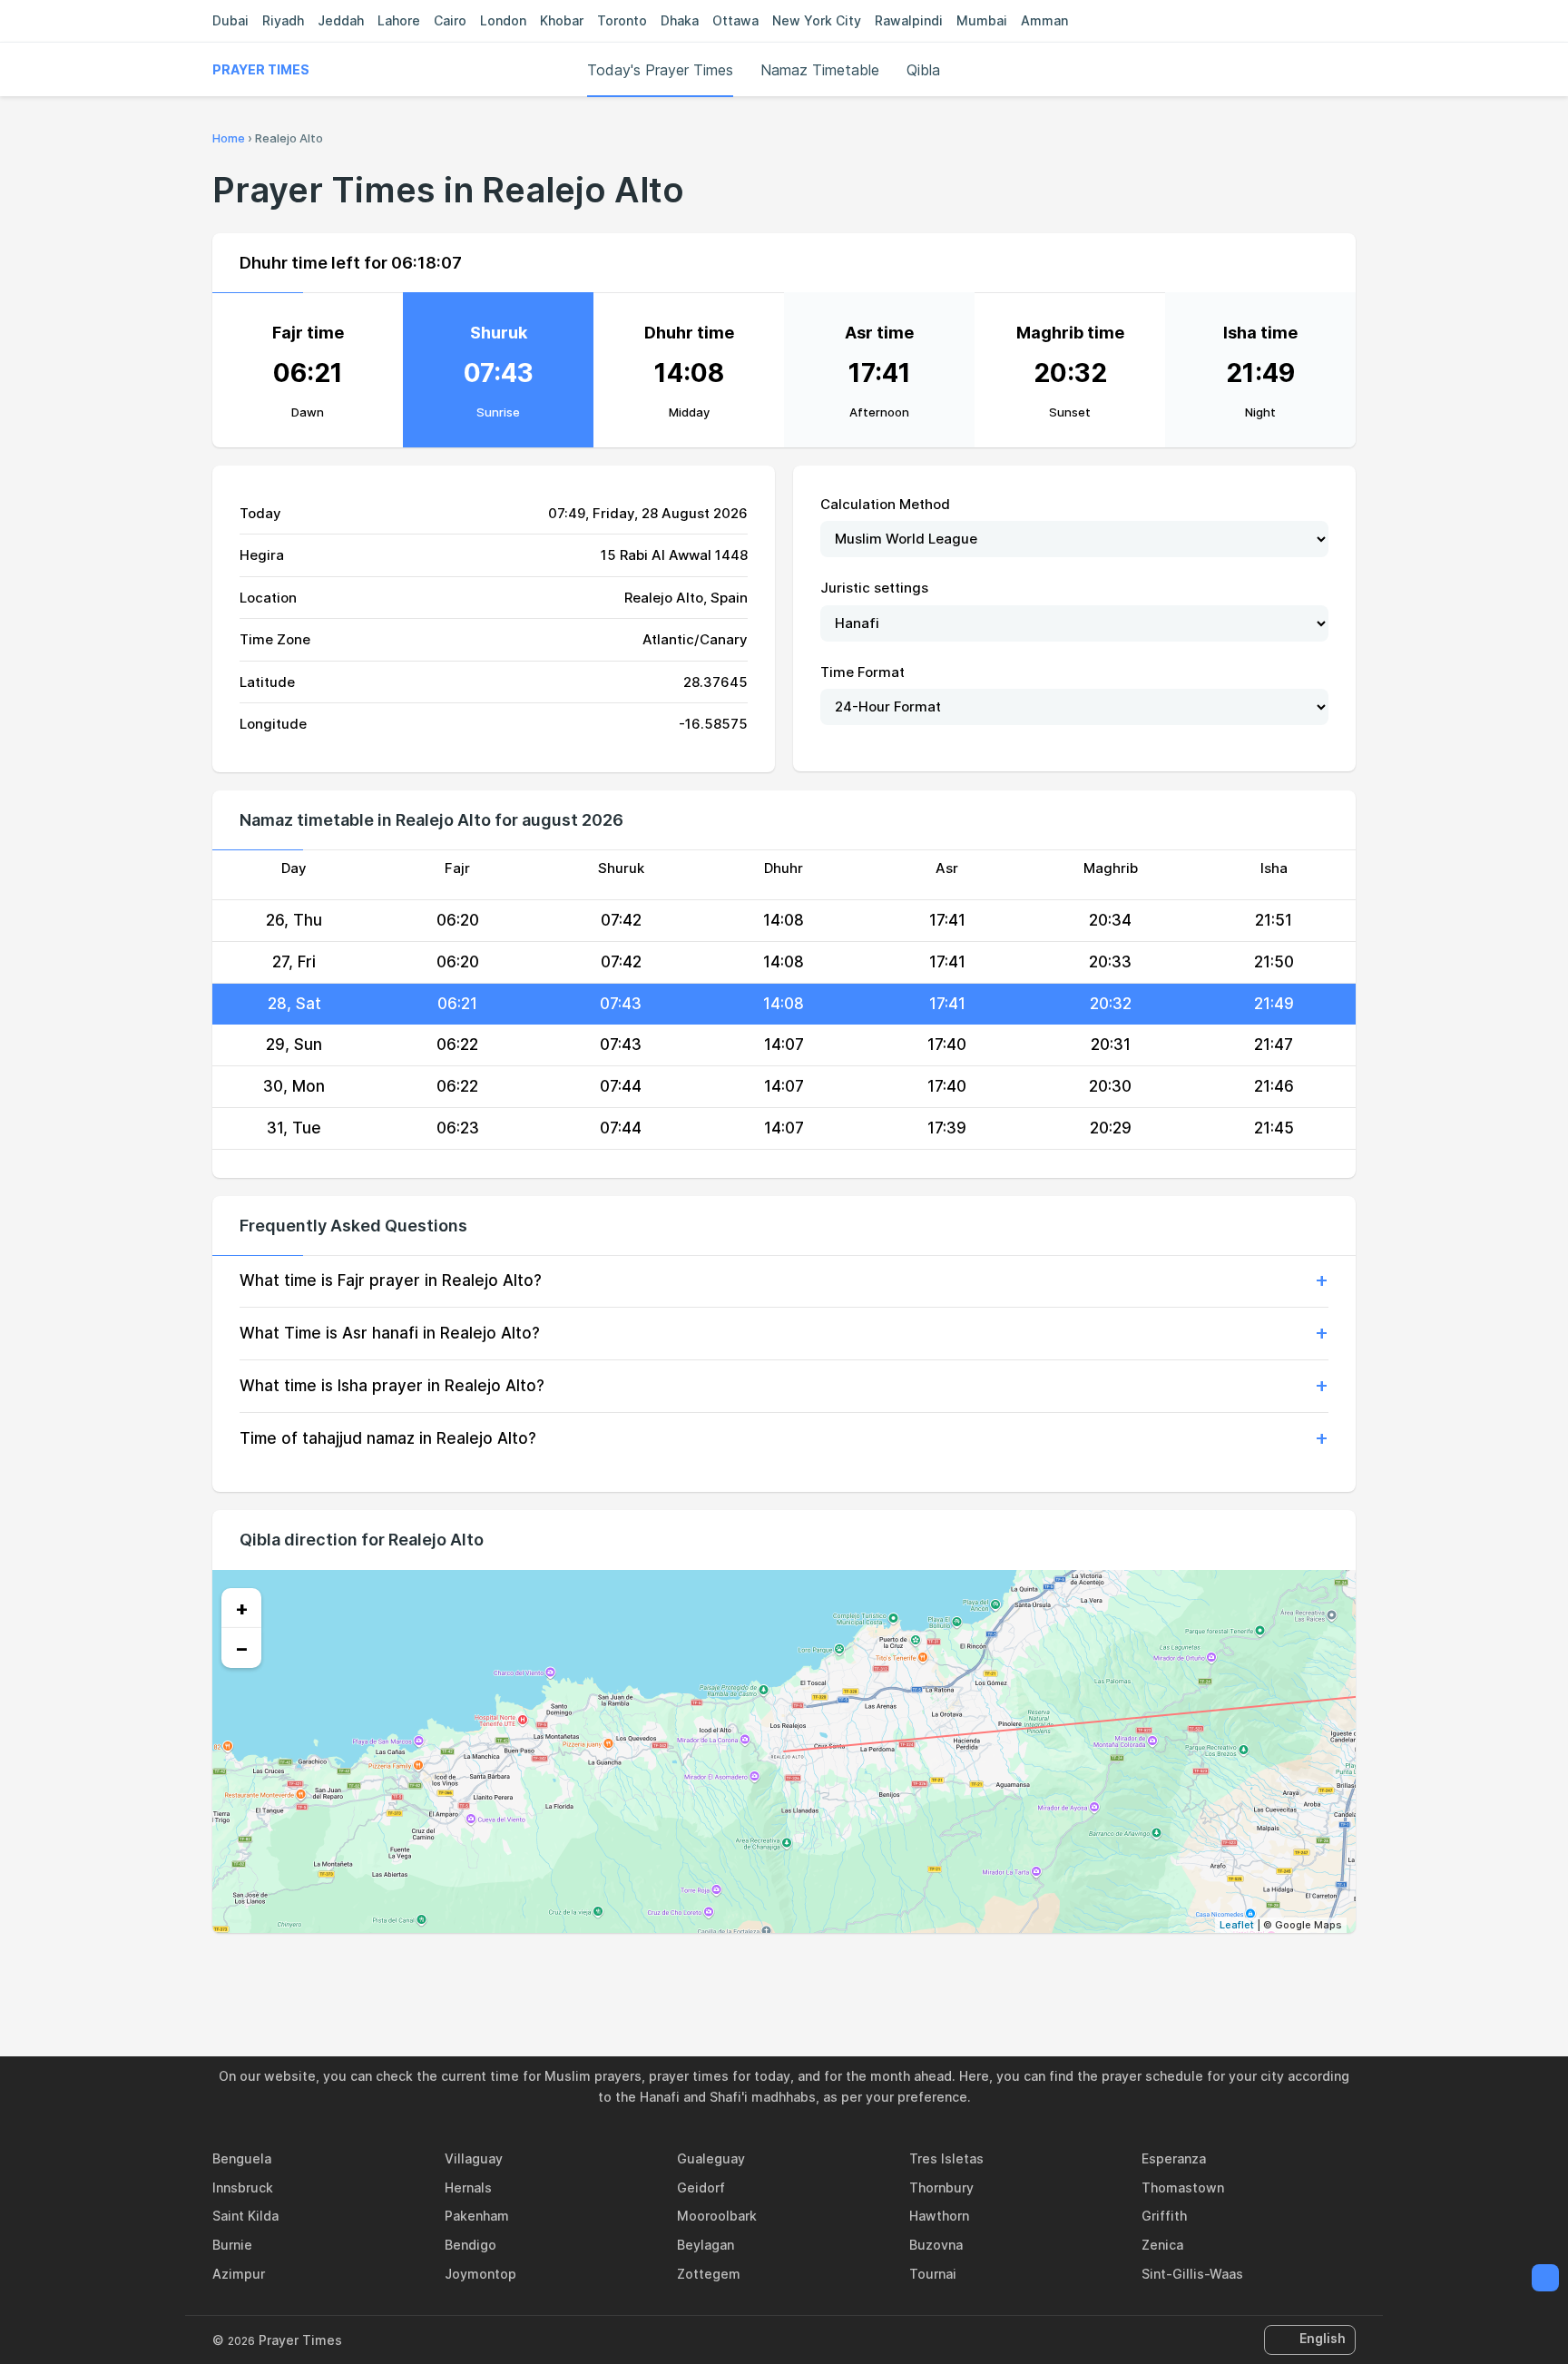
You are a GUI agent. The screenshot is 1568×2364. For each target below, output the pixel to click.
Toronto (622, 20)
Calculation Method (885, 504)
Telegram (805, 1972)
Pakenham (477, 2216)
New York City (817, 20)
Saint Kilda (245, 2216)
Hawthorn (939, 2216)
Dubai (230, 20)
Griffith (1164, 2216)
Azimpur (239, 2274)
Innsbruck (243, 2187)
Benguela (242, 2158)
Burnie (232, 2245)
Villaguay (474, 2158)
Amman (1044, 20)
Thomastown (1183, 2187)
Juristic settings (874, 588)
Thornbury (941, 2187)
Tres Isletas (946, 2158)
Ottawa (735, 20)
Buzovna (936, 2245)
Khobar (562, 20)
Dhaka (680, 20)
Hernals (468, 2187)
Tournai (933, 2274)
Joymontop (480, 2274)
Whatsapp (847, 1972)
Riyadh (283, 20)
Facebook (721, 1972)
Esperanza (1174, 2158)
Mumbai (982, 20)
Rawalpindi (909, 20)
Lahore (399, 20)
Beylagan (706, 2245)
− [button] (242, 1648)
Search (1347, 70)
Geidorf (701, 2187)
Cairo (450, 20)
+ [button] (242, 1608)
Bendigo (470, 2245)
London (503, 20)
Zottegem (709, 2274)
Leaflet (1237, 1925)
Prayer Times (261, 69)
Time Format (862, 672)
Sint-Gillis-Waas (1192, 2274)
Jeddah (341, 20)
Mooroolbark (717, 2216)
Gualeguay (711, 2158)
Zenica (1162, 2245)
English (1323, 2338)
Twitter (763, 1972)
